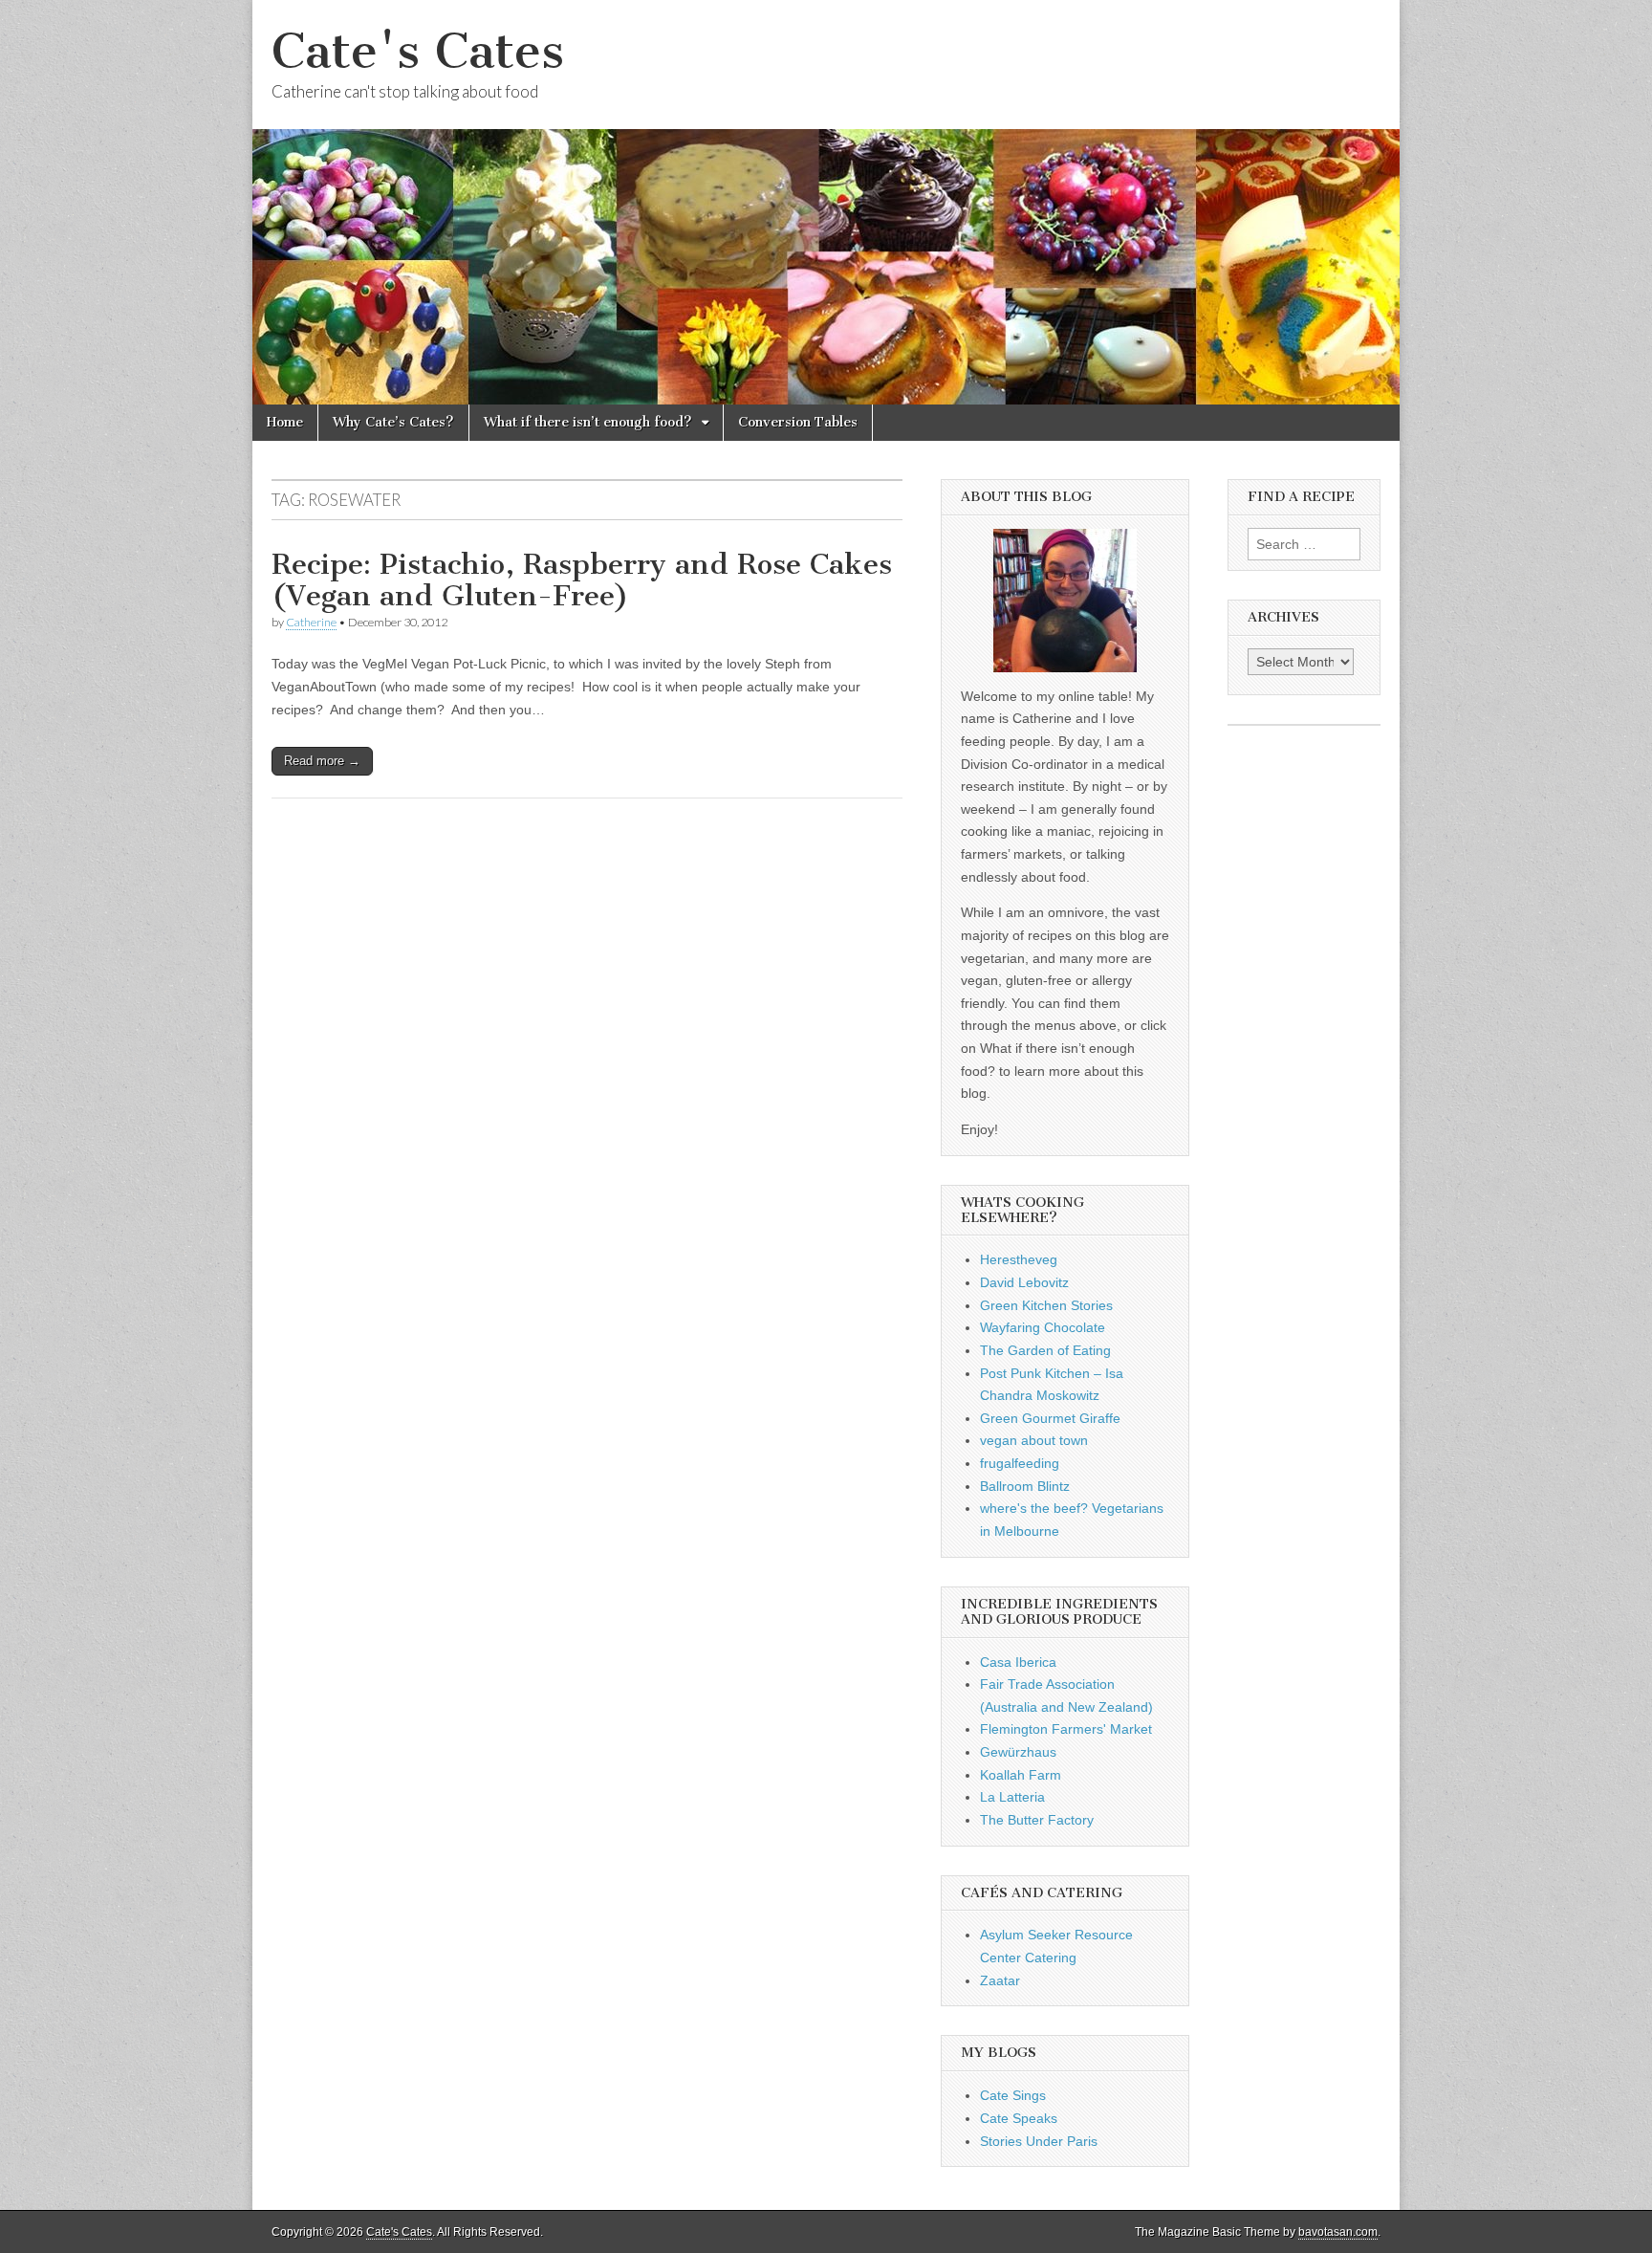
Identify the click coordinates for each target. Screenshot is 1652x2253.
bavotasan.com (1338, 2232)
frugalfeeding (1020, 1463)
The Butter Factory (1037, 1820)
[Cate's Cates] (826, 202)
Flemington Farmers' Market (1066, 1729)
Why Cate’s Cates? (393, 422)
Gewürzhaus (1018, 1752)
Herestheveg (1019, 1259)
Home (285, 422)
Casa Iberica (1018, 1662)
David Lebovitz (1024, 1282)
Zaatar (1000, 1980)
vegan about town (1034, 1440)
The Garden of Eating (1045, 1350)
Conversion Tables (798, 422)
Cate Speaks (1019, 2118)
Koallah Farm (1021, 1775)
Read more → (322, 761)
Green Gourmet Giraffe (1050, 1418)
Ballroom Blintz (1025, 1486)
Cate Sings (1013, 2095)
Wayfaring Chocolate (1043, 1327)
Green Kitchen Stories (1046, 1305)
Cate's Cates (418, 51)
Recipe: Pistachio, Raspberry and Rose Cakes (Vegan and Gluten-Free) (582, 580)
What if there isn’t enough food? (588, 422)
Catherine (311, 622)
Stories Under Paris (1039, 2141)
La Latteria (1012, 1797)
